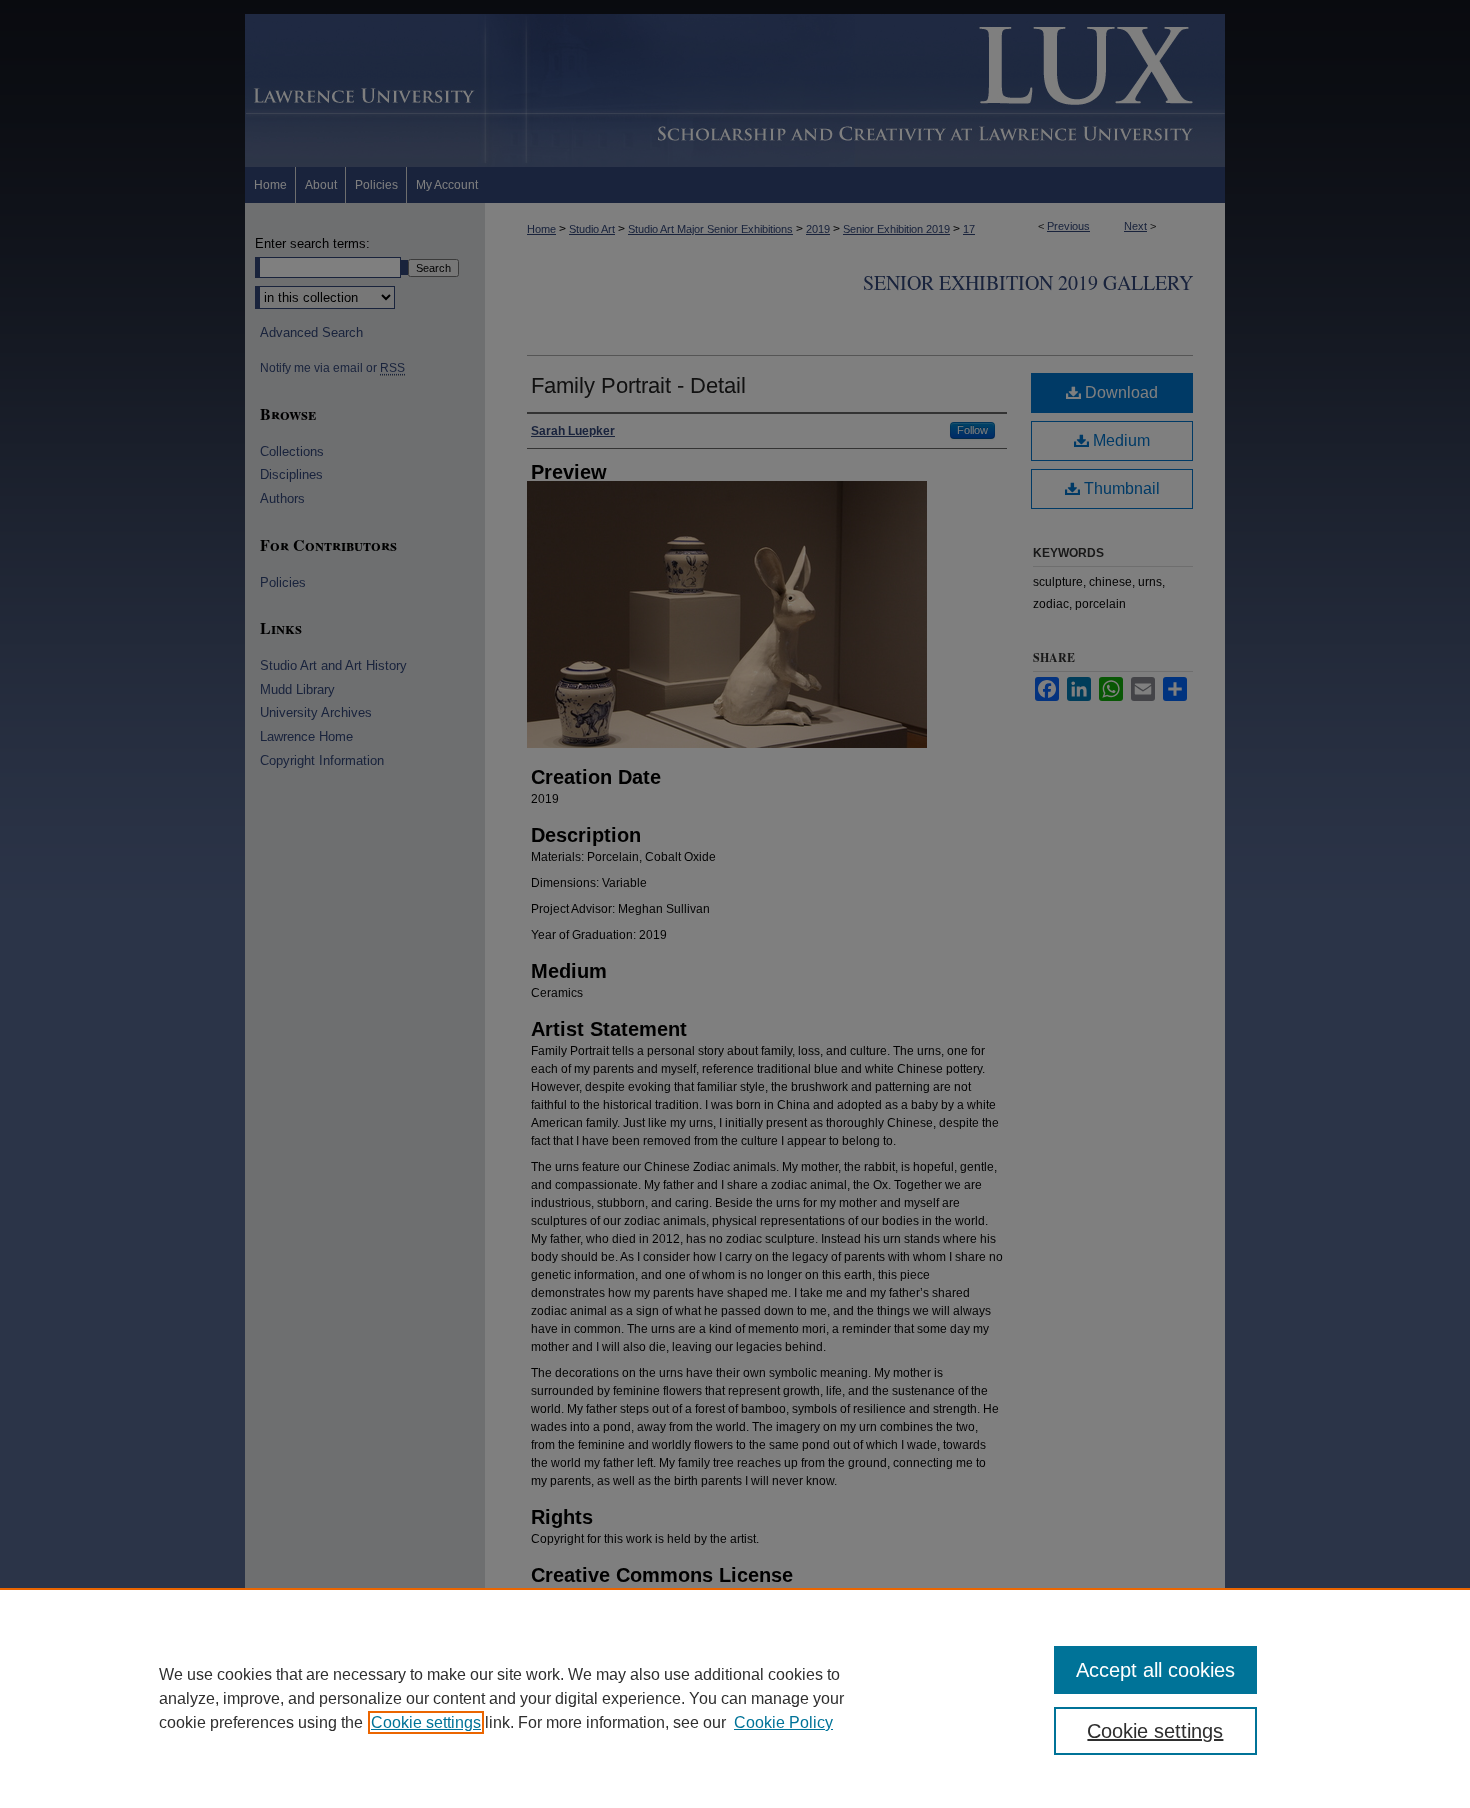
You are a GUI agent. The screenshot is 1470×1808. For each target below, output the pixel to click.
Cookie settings (426, 1722)
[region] (735, 1698)
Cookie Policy (783, 1722)
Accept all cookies (1155, 1670)
